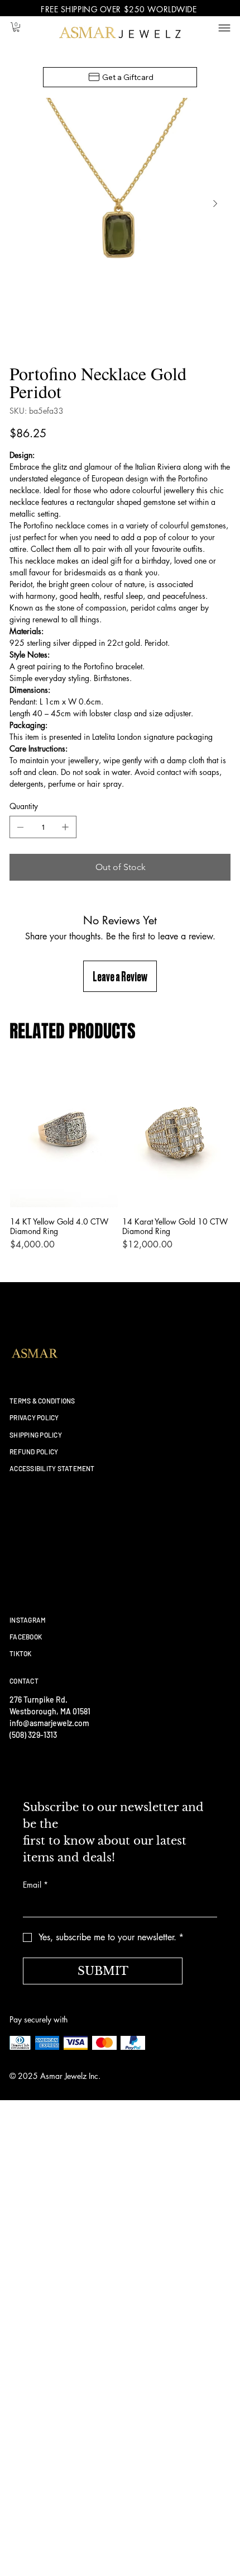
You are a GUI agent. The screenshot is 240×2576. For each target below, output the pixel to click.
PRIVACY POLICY (34, 1417)
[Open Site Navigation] (225, 28)
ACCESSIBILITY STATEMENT (52, 1468)
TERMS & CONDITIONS (42, 1401)
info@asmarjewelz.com (49, 1723)
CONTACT (24, 1681)
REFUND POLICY (34, 1452)
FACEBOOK (26, 1637)
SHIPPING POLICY (36, 1435)
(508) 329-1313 (33, 1735)
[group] (120, 1162)
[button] (16, 27)
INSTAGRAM (28, 1620)
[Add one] (65, 827)
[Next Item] (215, 204)
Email (35, 1885)
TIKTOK (20, 1653)
